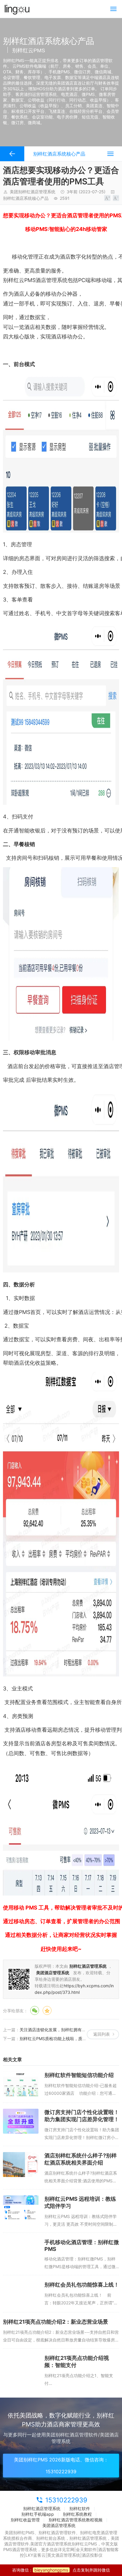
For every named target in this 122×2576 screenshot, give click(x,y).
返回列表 (102, 2034)
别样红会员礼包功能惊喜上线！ (82, 2285)
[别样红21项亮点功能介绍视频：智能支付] (21, 2367)
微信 (35, 2010)
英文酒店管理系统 (64, 2555)
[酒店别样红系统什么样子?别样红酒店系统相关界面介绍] (21, 2165)
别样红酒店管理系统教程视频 (76, 2520)
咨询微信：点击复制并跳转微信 (61, 2570)
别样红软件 (80, 2508)
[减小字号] (116, 198)
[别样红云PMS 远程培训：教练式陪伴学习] (21, 2208)
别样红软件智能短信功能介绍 (79, 2075)
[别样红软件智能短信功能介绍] (21, 2084)
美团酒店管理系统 (59, 2525)
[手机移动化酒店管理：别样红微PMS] (21, 2251)
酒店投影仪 (92, 2555)
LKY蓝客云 (36, 2555)
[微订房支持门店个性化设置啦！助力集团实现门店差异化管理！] (21, 2121)
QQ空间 (47, 2010)
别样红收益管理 (25, 2520)
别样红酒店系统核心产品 (26, 198)
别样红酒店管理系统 (42, 2508)
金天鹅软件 (86, 2549)
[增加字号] (107, 198)
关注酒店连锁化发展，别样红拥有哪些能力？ (61, 2030)
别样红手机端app (38, 2514)
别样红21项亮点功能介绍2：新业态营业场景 (56, 2322)
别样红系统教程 (77, 2514)
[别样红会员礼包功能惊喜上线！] (21, 2294)
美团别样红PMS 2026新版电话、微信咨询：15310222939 (61, 2466)
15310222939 (66, 2500)
